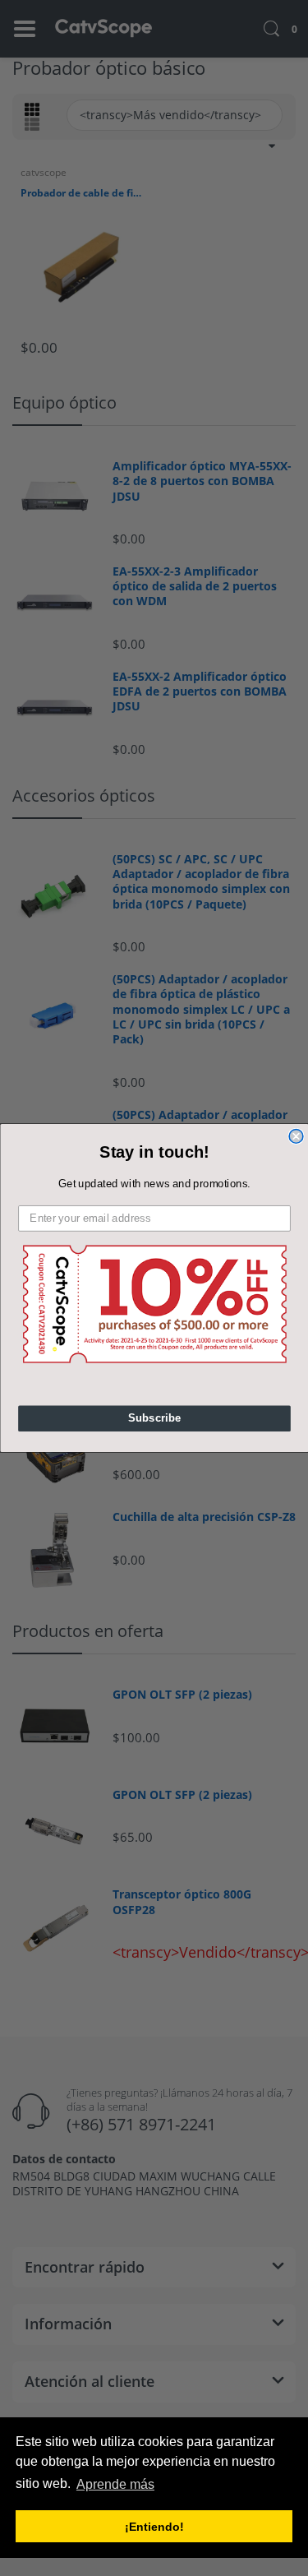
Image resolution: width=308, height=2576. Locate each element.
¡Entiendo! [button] (154, 2527)
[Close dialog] (296, 1137)
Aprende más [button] (115, 2484)
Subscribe (154, 1418)
